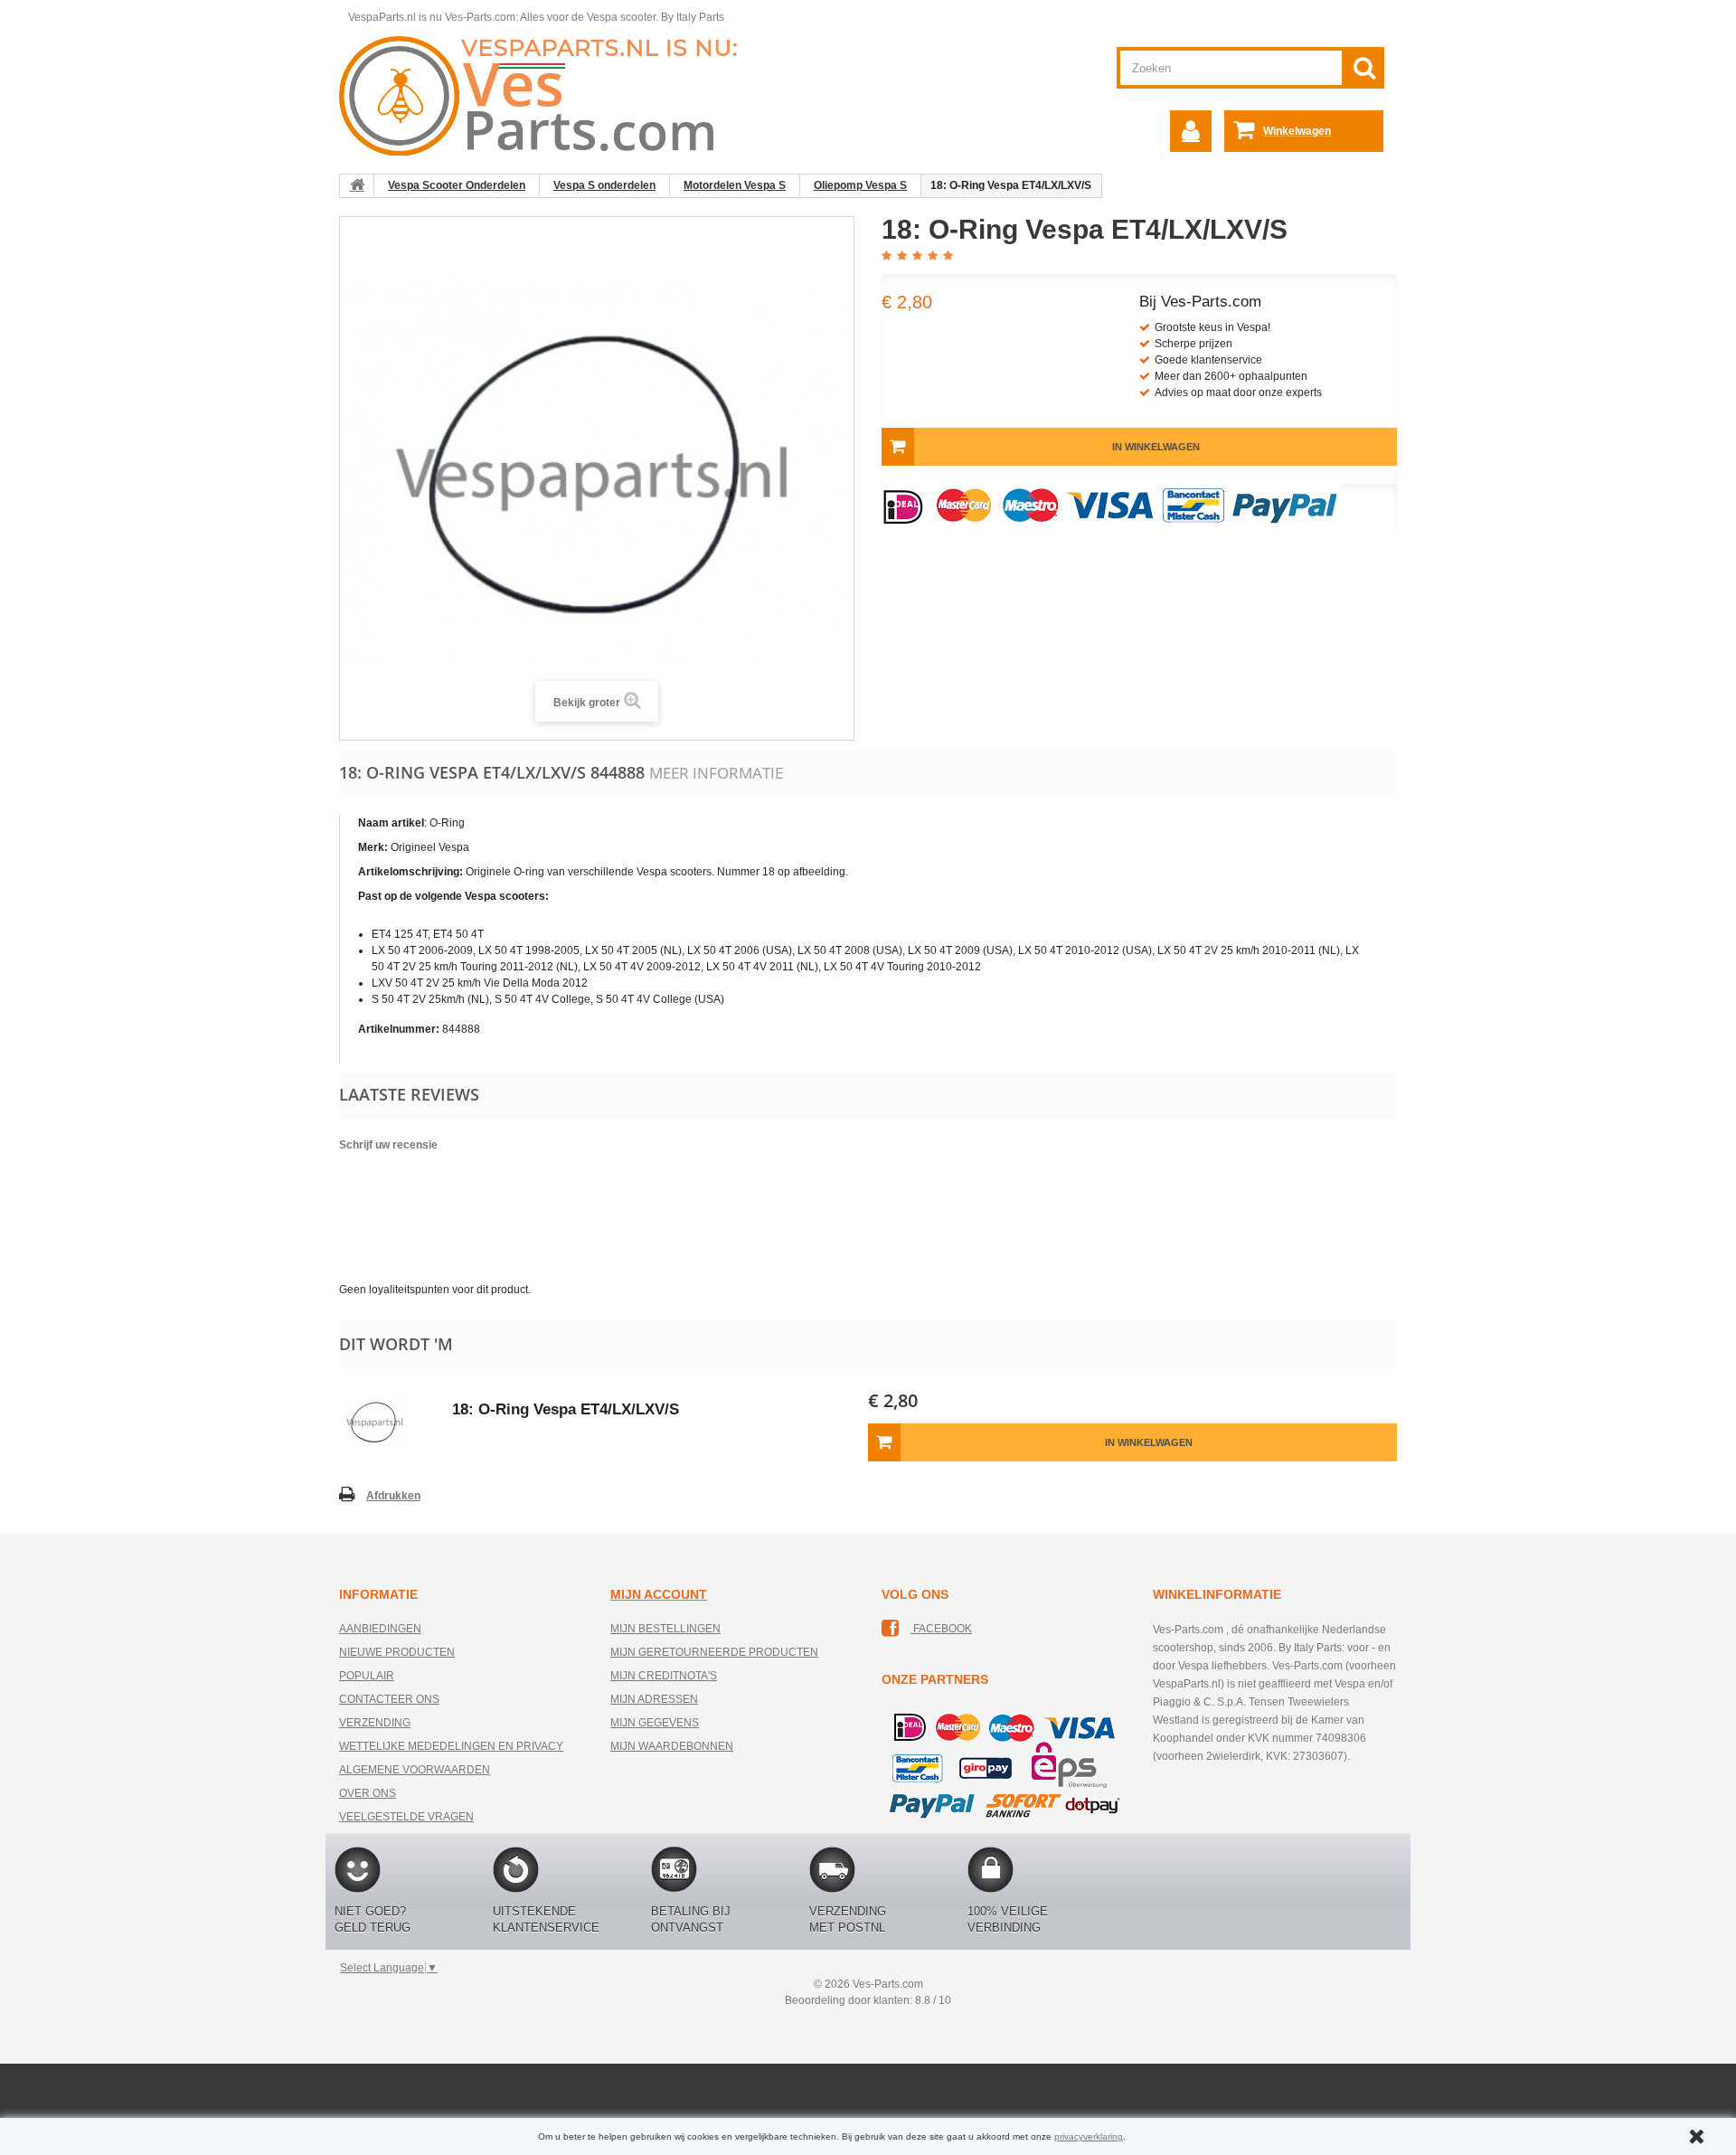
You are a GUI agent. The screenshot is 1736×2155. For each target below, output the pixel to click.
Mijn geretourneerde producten (714, 1652)
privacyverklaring (1089, 2136)
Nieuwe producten (397, 1652)
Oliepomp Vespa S (860, 185)
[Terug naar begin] (357, 185)
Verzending (375, 1723)
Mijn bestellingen (665, 1629)
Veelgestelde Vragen (406, 1817)
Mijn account (659, 1594)
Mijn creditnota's (664, 1676)
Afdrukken (393, 1496)
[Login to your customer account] (1191, 131)
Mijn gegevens (655, 1723)
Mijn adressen (654, 1699)
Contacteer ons (389, 1699)
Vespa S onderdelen (604, 185)
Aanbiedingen (380, 1629)
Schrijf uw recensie (388, 1145)
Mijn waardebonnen (672, 1746)
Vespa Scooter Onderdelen (457, 185)
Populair (367, 1676)
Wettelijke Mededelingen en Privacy (451, 1746)
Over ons (368, 1793)
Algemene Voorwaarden (415, 1770)
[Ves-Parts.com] (548, 95)
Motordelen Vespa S (735, 185)
